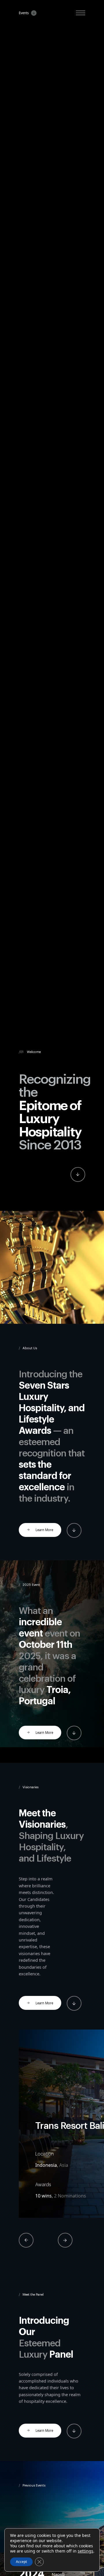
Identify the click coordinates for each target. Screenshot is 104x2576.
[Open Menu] (81, 13)
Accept (21, 2562)
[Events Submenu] (33, 13)
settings (86, 2551)
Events (24, 13)
